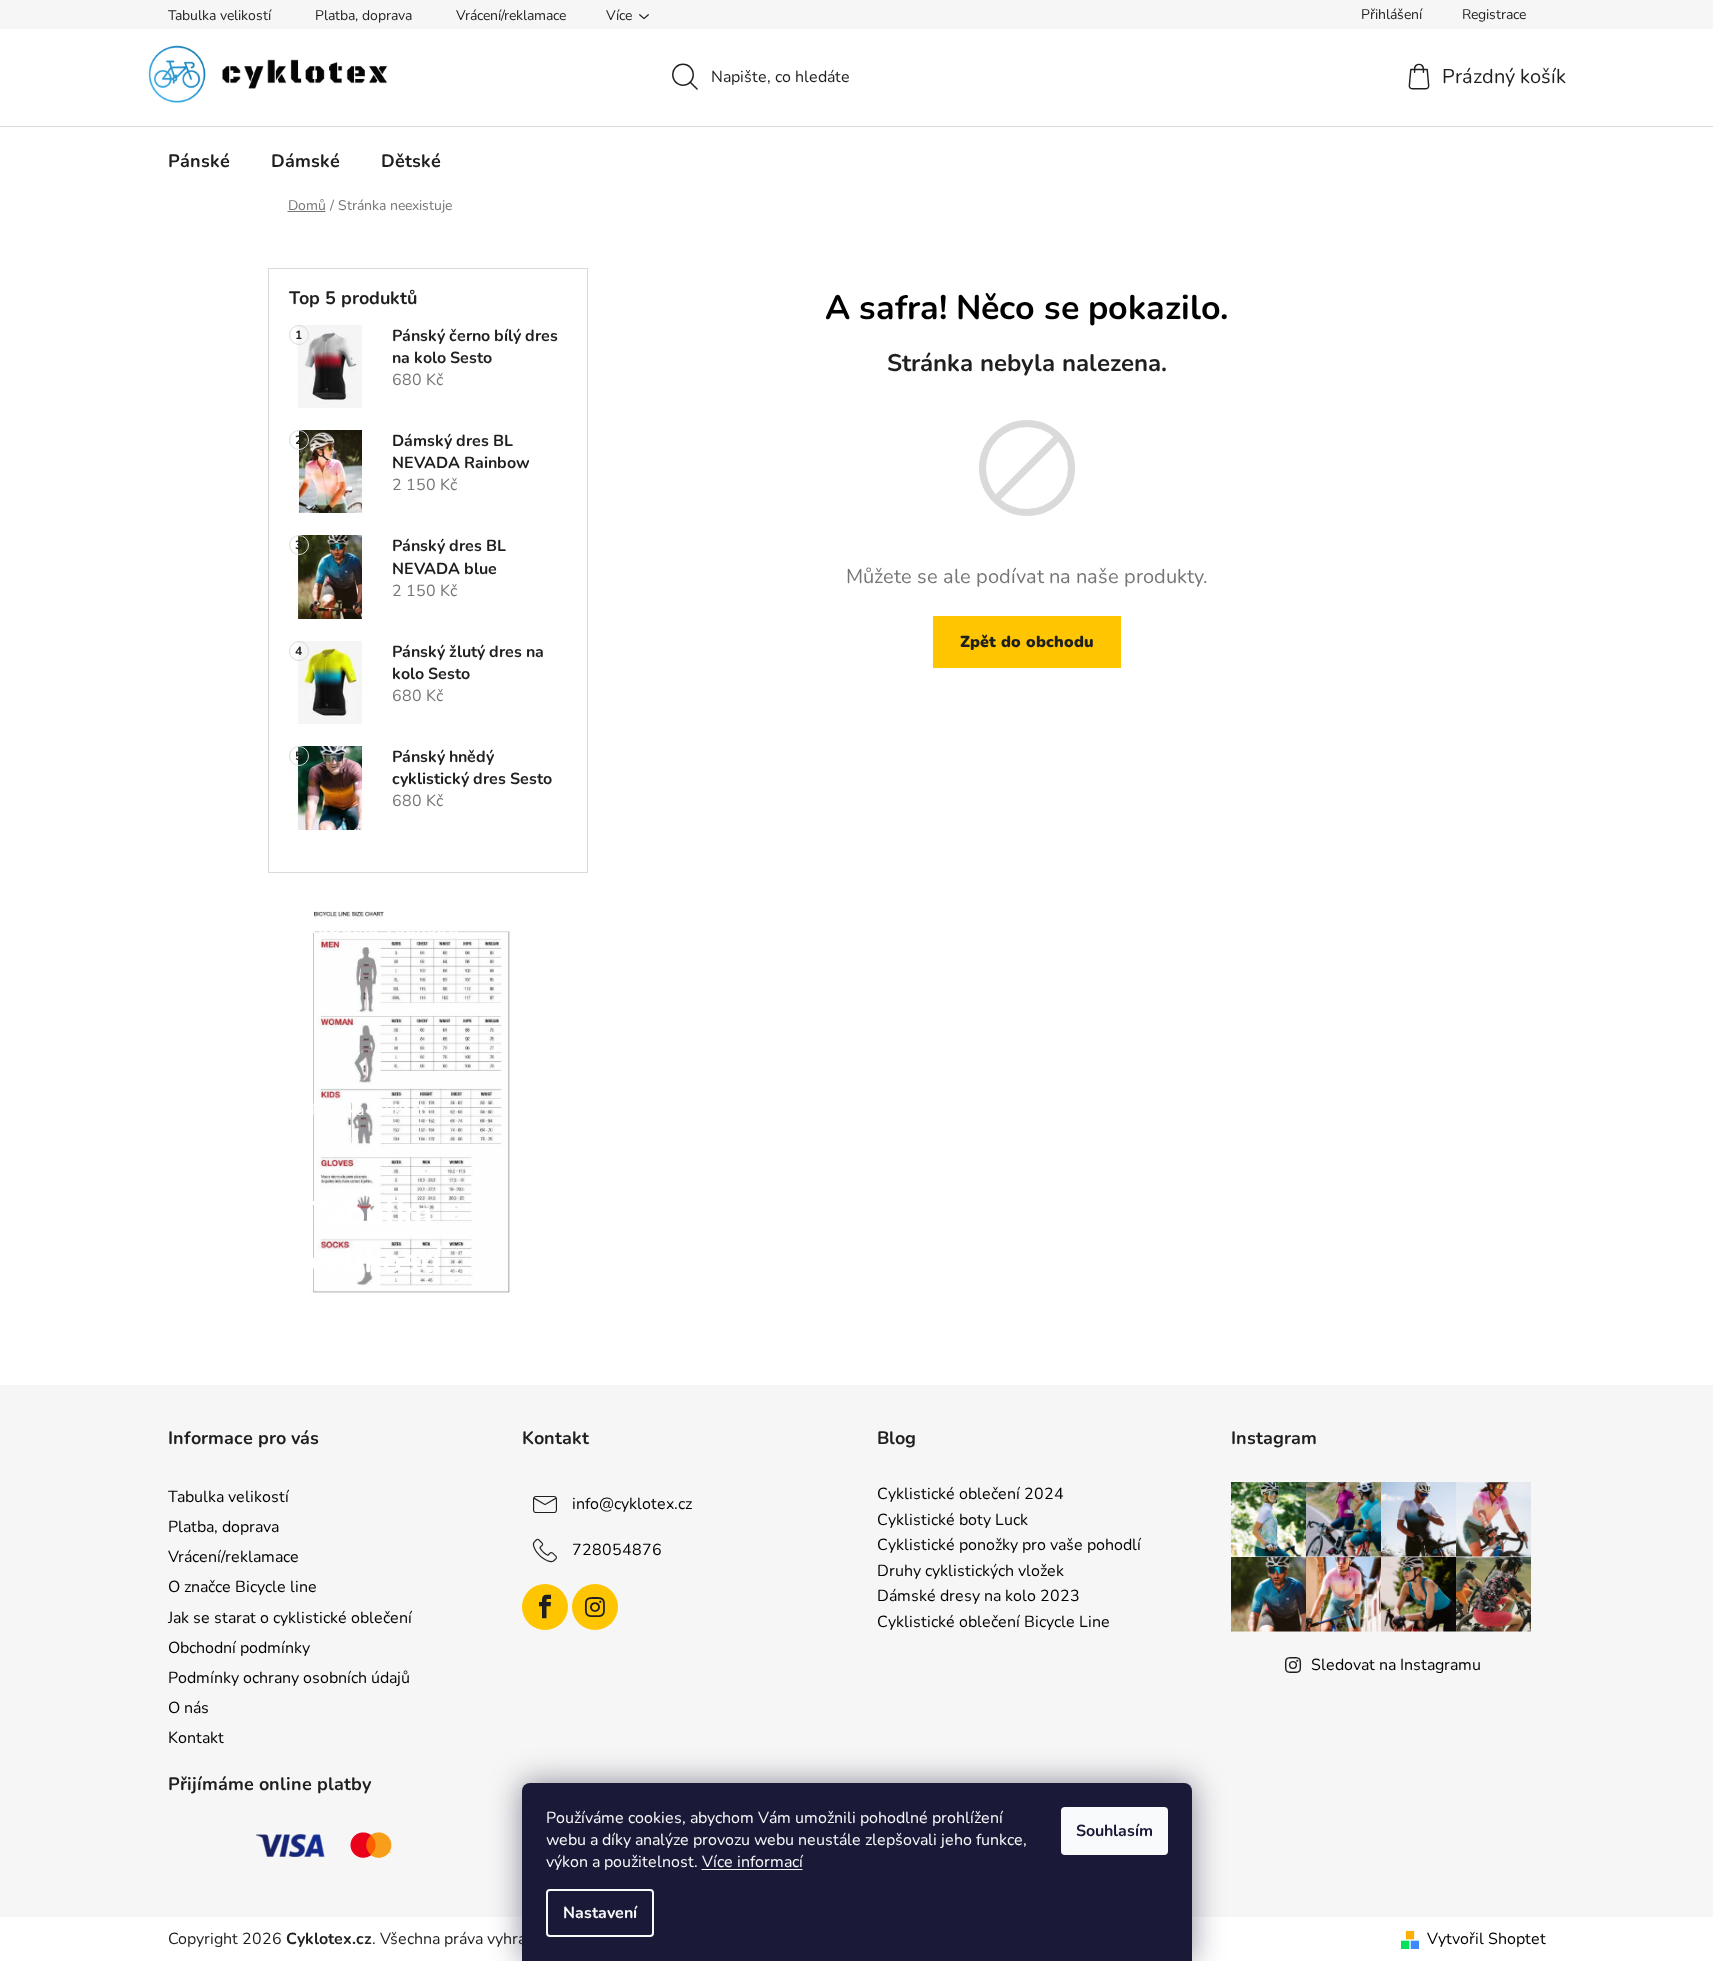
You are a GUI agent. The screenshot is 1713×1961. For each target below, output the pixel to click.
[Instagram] (595, 1607)
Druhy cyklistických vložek (970, 1572)
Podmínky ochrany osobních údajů (289, 1678)
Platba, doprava (363, 15)
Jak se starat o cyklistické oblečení (290, 1618)
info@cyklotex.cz (632, 1504)
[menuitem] (199, 161)
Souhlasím (1114, 1831)
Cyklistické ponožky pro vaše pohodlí (1009, 1546)
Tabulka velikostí (219, 15)
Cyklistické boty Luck (952, 1521)
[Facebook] (545, 1607)
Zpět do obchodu (1027, 642)
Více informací (752, 1862)
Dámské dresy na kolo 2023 (978, 1597)
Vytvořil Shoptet (1486, 1939)
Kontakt (196, 1738)
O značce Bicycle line (242, 1587)
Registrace (1494, 14)
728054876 (617, 1550)
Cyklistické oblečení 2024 (970, 1495)
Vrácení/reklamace (511, 15)
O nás (188, 1708)
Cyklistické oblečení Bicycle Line (993, 1623)
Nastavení (600, 1913)
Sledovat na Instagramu (1396, 1665)
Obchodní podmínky (239, 1648)
